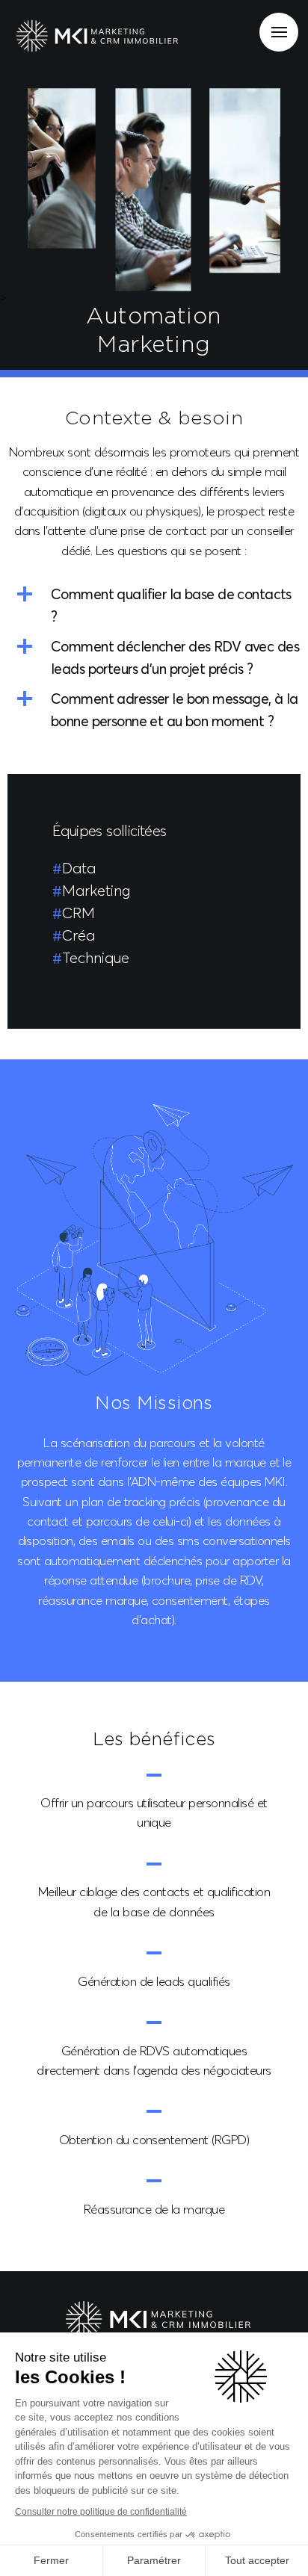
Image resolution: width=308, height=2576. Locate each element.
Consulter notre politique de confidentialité (101, 2512)
